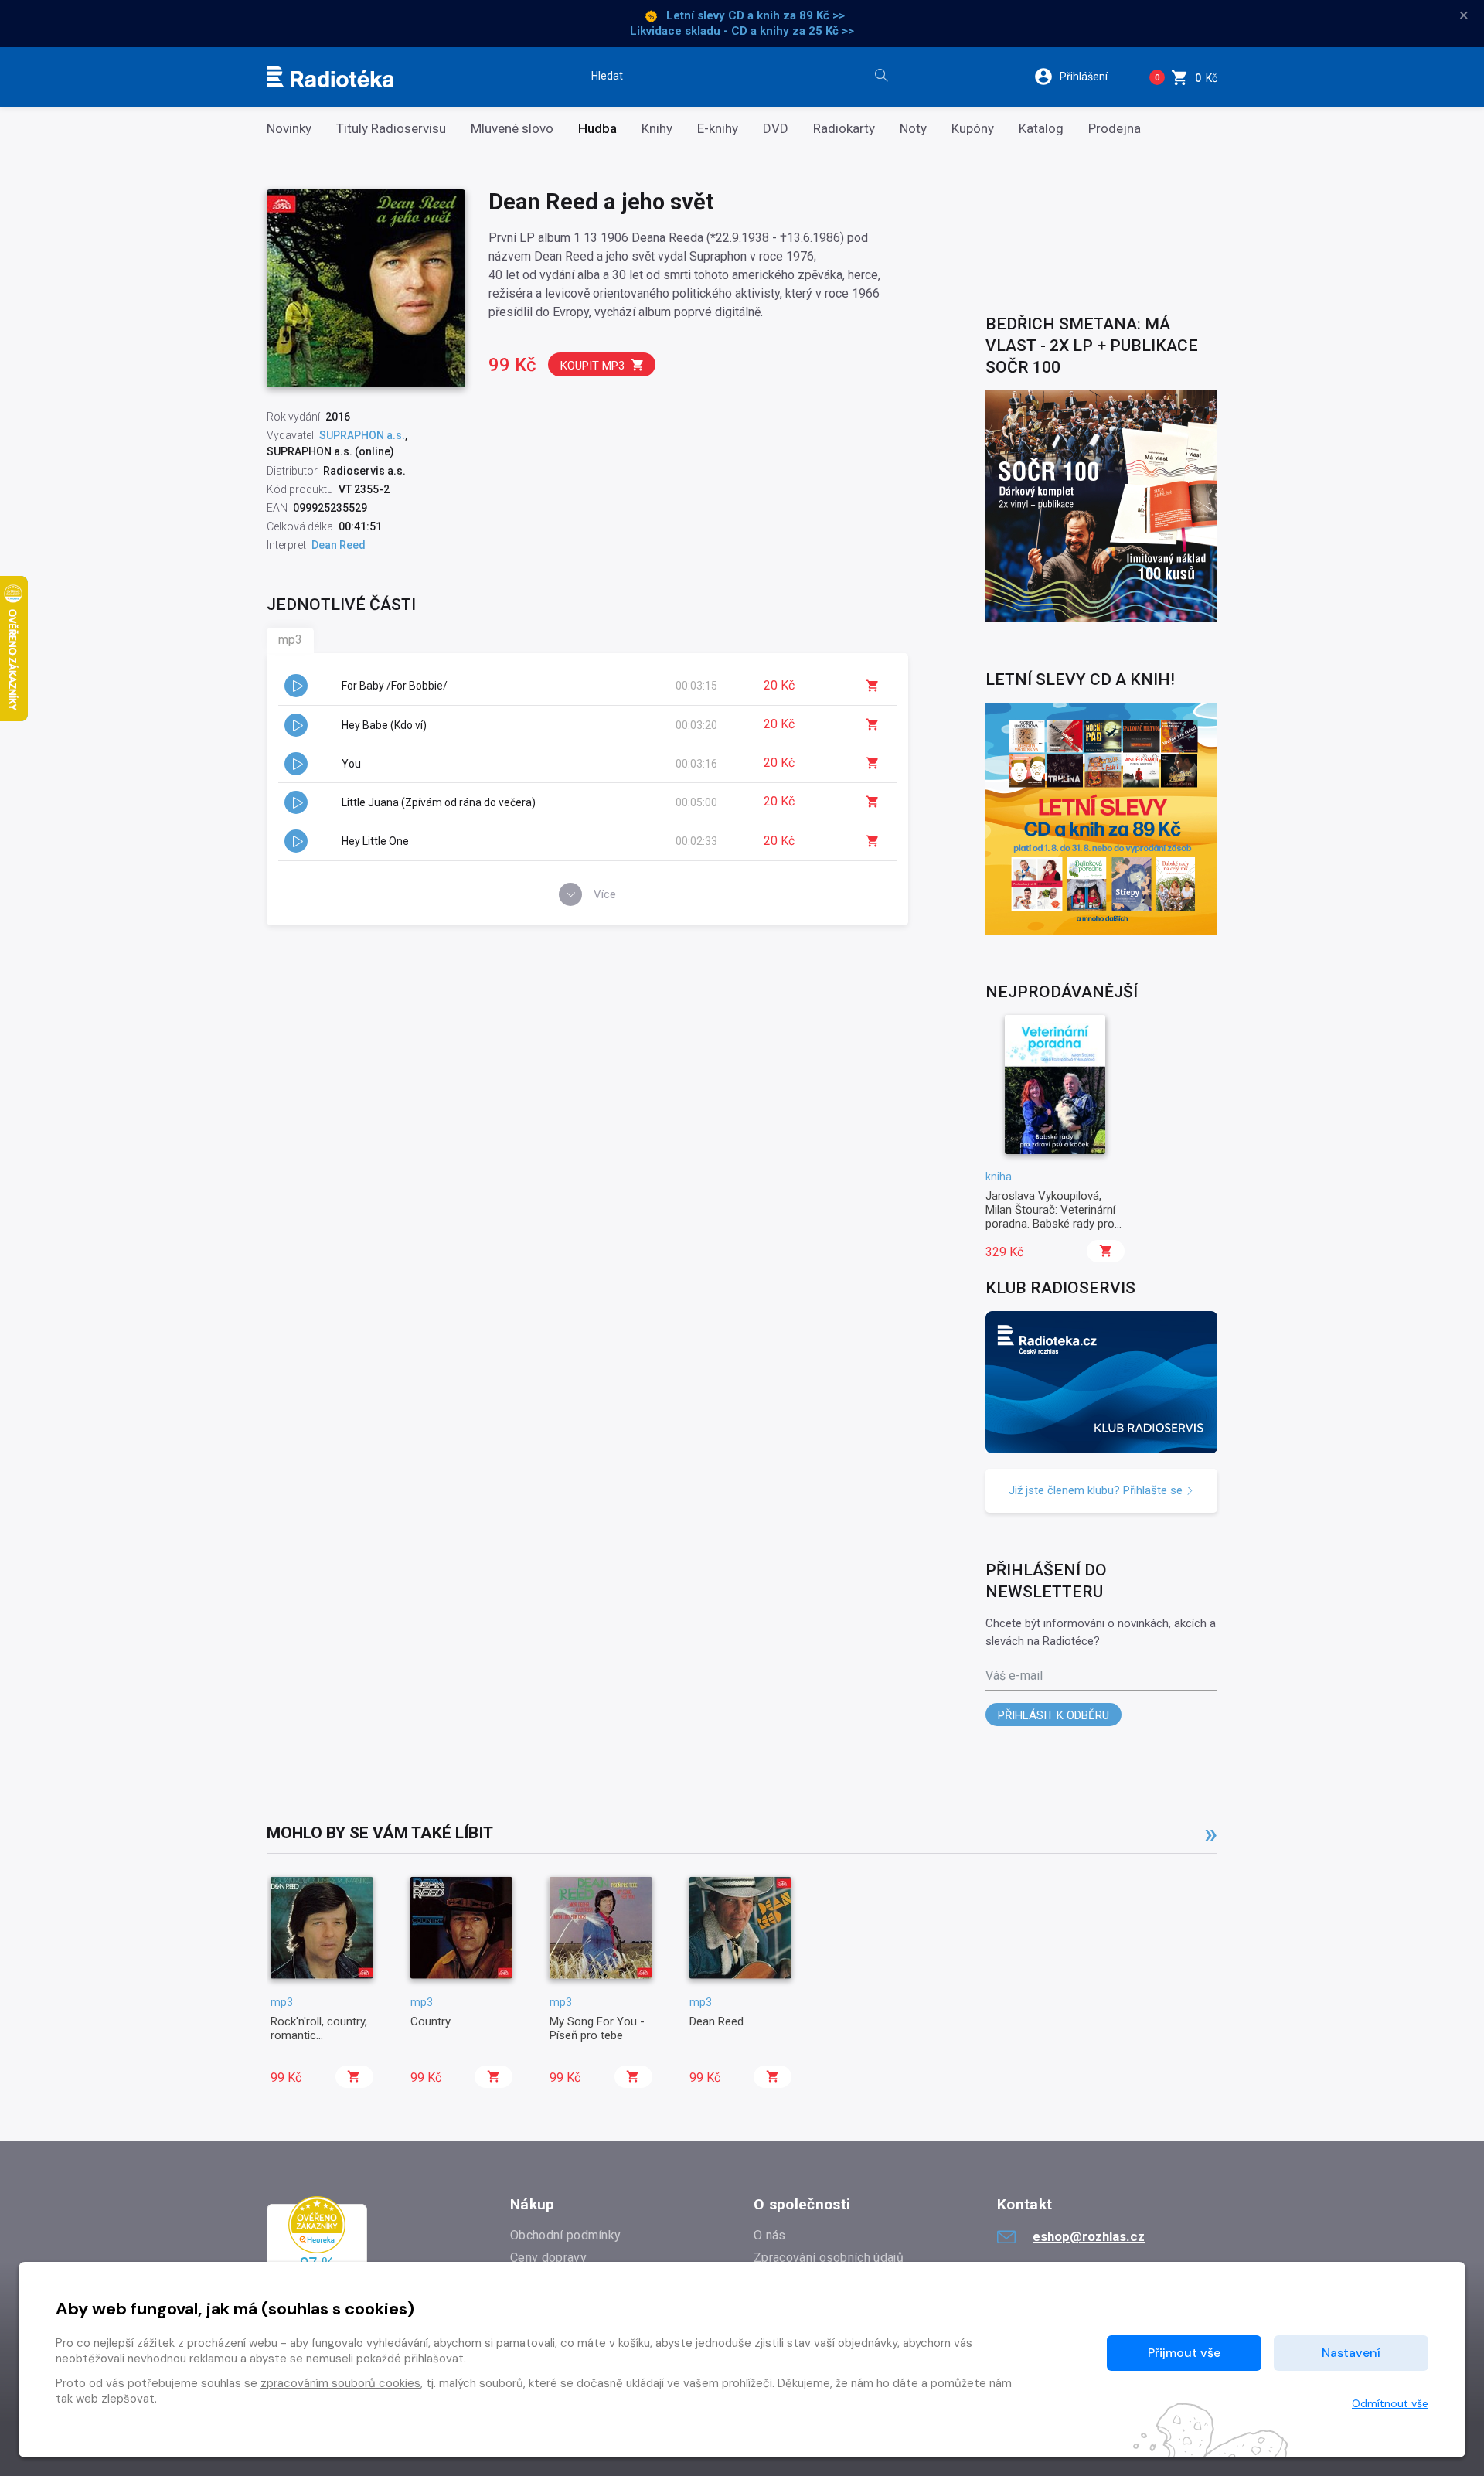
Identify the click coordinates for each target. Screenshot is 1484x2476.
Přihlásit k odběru (1053, 1715)
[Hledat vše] (881, 77)
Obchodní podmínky (565, 2235)
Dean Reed (716, 2021)
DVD (776, 129)
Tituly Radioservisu (391, 129)
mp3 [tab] (290, 640)
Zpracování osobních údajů (829, 2258)
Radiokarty (844, 129)
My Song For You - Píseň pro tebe (597, 2028)
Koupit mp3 (592, 366)
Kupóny (973, 129)
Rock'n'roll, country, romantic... (319, 2028)
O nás (770, 2235)
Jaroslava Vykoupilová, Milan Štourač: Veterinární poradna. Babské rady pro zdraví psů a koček (1050, 1217)
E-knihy (718, 129)
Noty (913, 129)
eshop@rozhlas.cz (1089, 2236)
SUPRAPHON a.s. (362, 435)
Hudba (597, 129)
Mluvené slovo (512, 129)
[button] (1081, 77)
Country (431, 2021)
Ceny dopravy (548, 2258)
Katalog (1041, 129)
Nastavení (1351, 2353)
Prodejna (1115, 129)
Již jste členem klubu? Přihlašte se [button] (1097, 1490)
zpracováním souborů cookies (340, 2383)
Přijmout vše (1184, 2353)
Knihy (657, 129)
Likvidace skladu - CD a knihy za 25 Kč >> (742, 31)
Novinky (289, 129)
